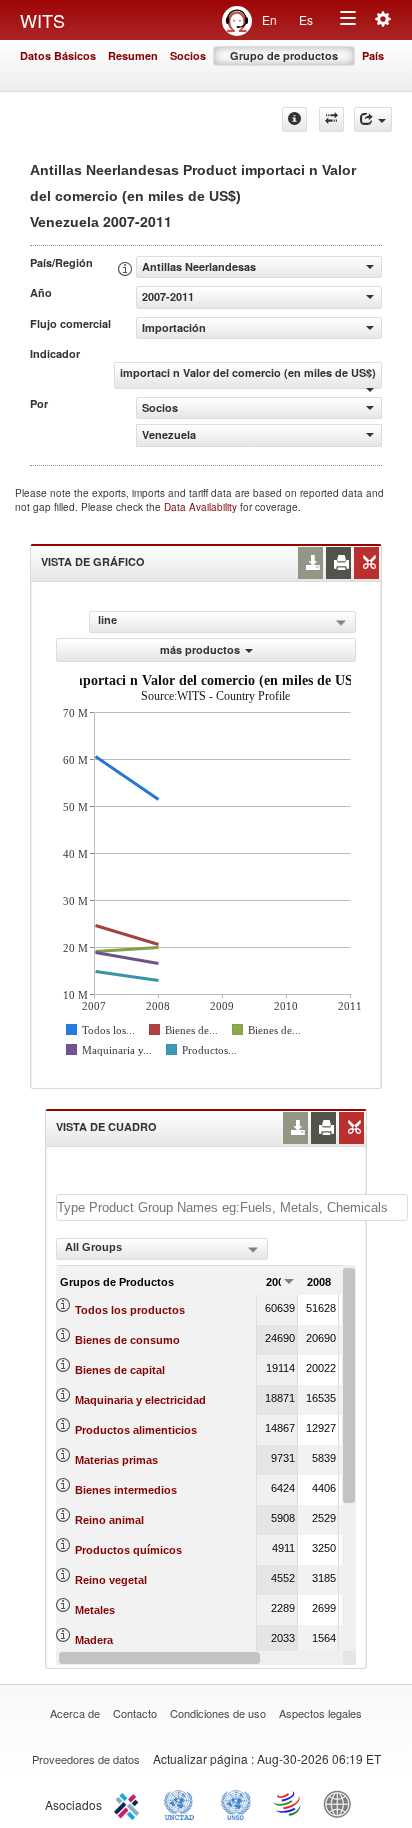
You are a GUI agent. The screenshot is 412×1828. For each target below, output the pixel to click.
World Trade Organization (289, 1803)
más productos (200, 649)
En (269, 19)
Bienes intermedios (126, 1490)
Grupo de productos (284, 55)
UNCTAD (183, 1803)
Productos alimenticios (136, 1430)
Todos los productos (130, 1310)
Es (306, 19)
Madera (94, 1640)
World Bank (342, 1803)
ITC (130, 1803)
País (373, 55)
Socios (188, 55)
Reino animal (109, 1520)
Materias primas (116, 1460)
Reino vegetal (111, 1580)
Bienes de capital (120, 1370)
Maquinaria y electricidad (140, 1400)
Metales (95, 1610)
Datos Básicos (58, 55)
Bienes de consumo (127, 1340)
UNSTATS (236, 1803)
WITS (42, 20)
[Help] (294, 119)
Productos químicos (128, 1550)
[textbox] (232, 1207)
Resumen (133, 55)
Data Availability (202, 507)
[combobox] (162, 1249)
